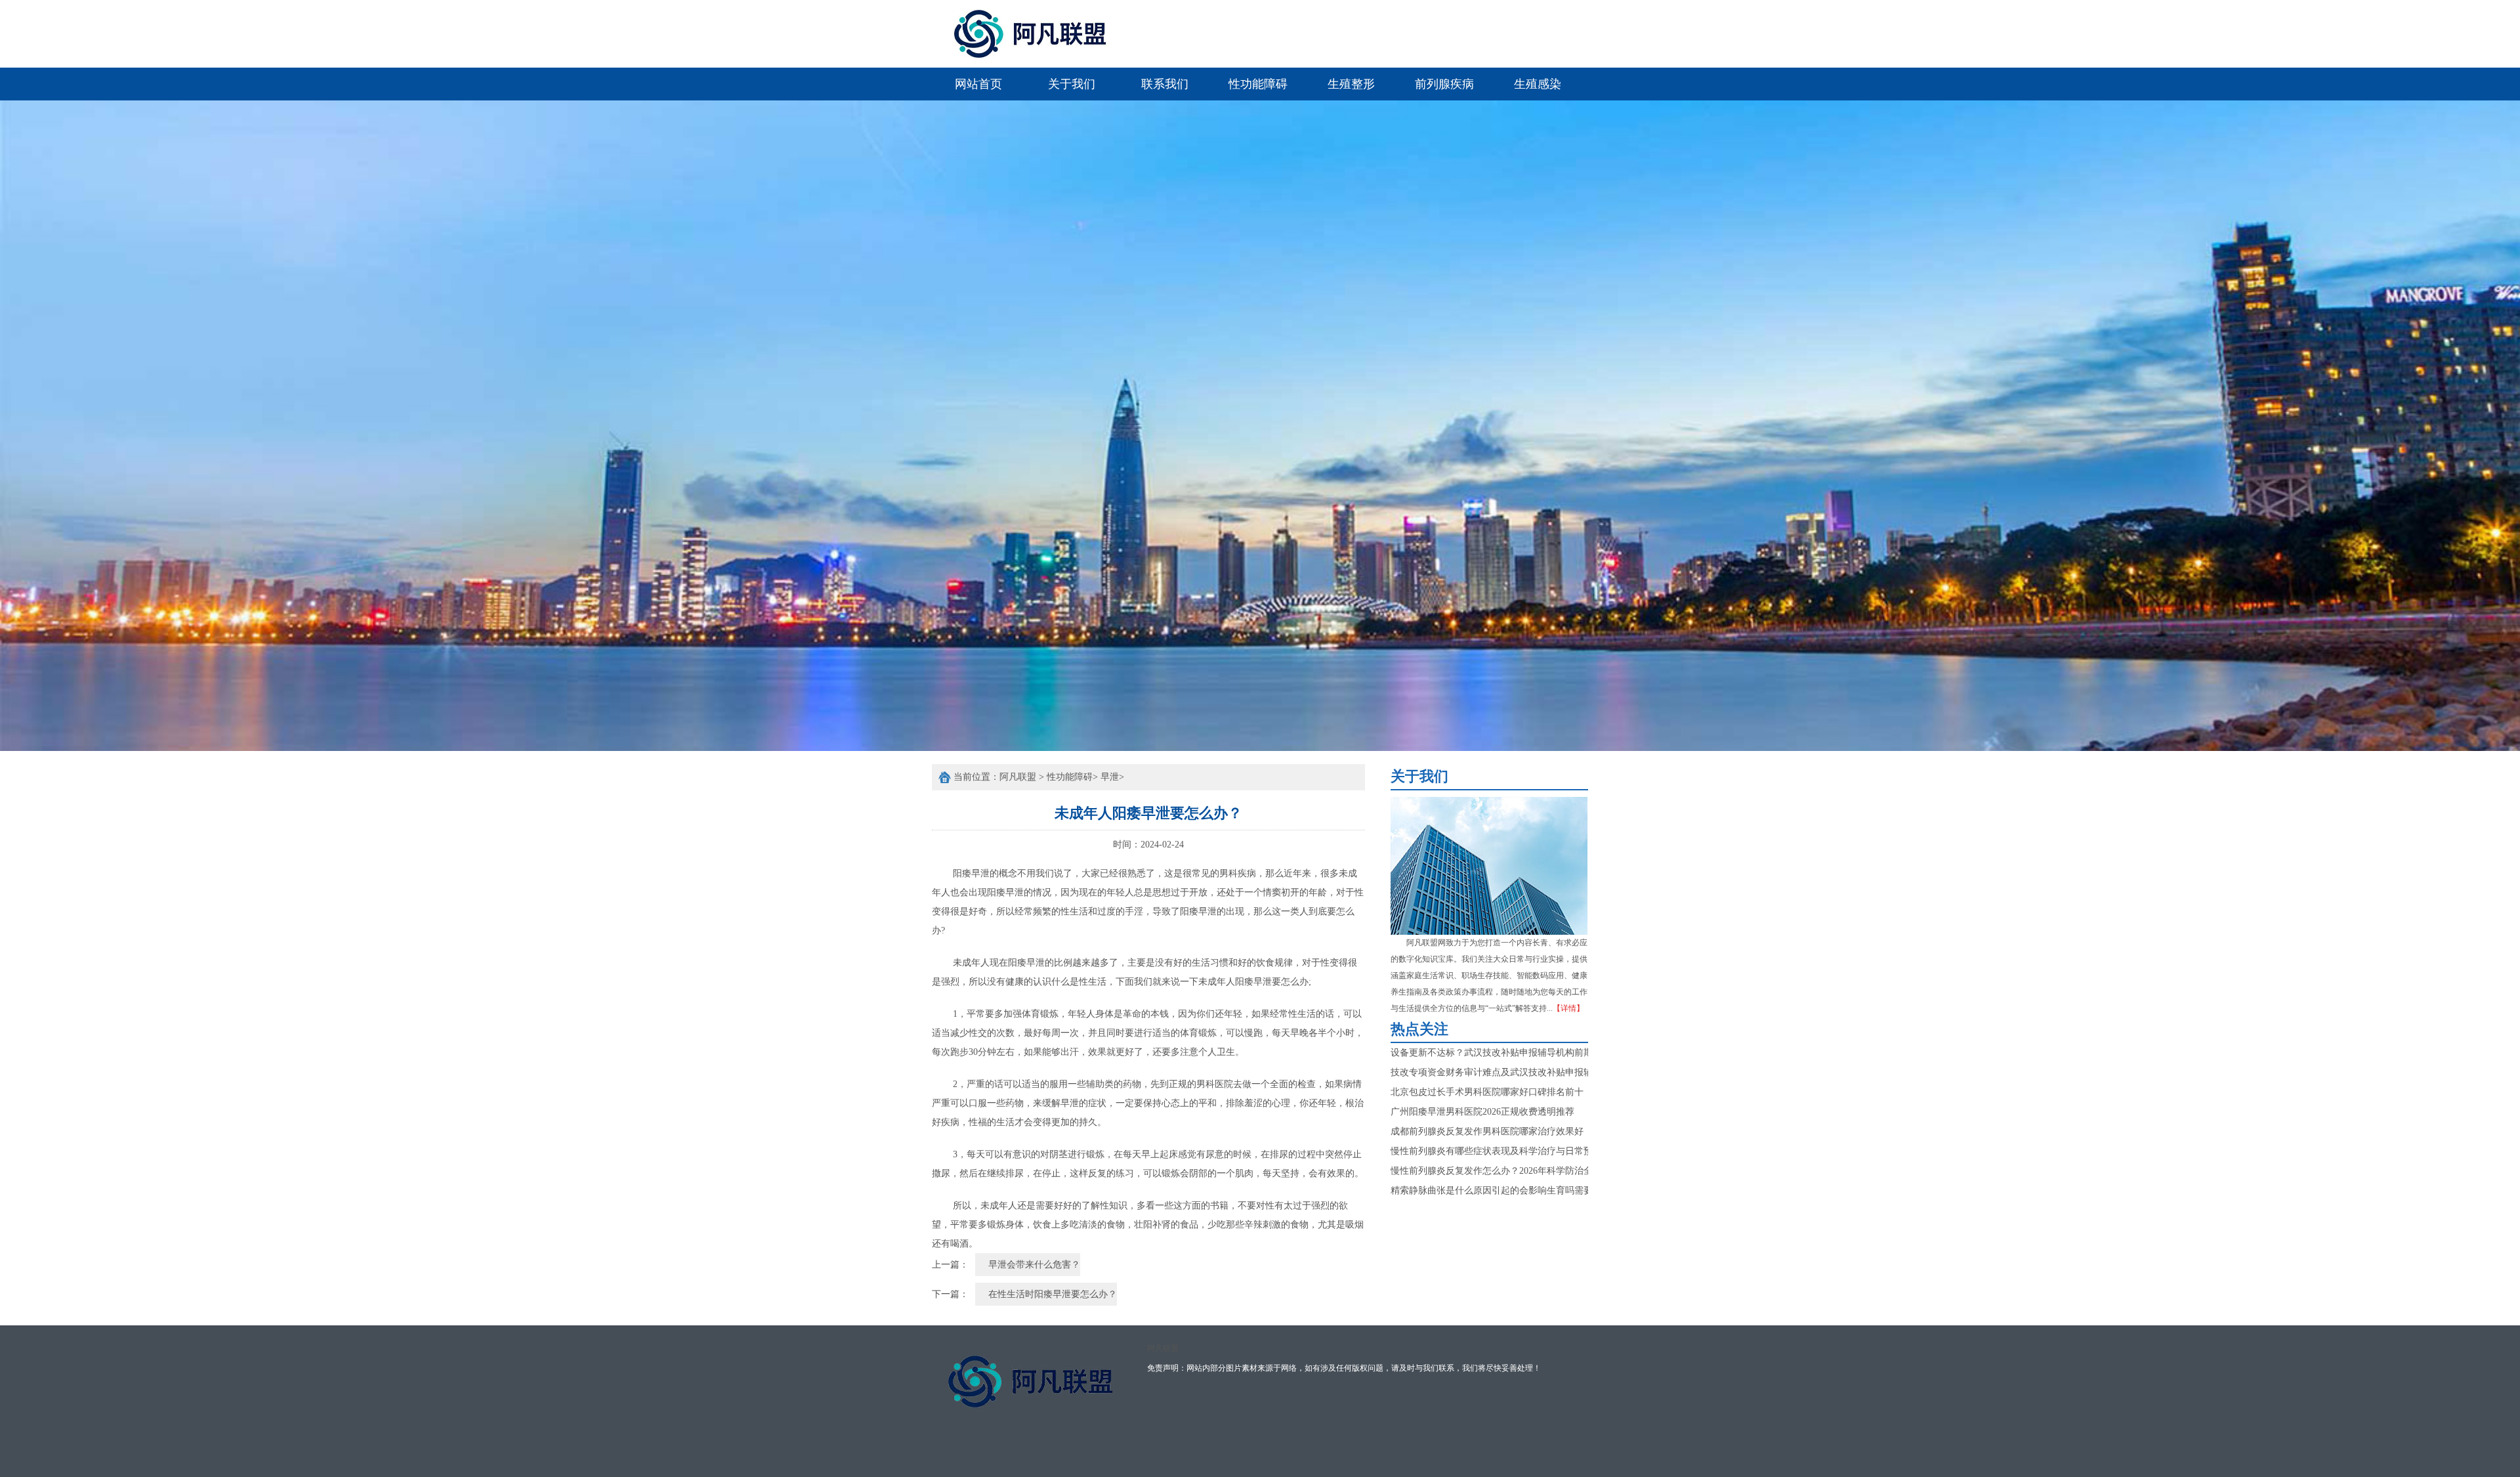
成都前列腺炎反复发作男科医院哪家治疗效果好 (1487, 1131)
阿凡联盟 (1018, 777)
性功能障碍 (1258, 84)
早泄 (1110, 777)
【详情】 (1568, 1008)
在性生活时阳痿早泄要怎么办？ (1053, 1294)
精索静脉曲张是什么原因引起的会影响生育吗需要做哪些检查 (1515, 1190)
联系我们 (1165, 84)
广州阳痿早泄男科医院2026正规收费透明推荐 (1482, 1112)
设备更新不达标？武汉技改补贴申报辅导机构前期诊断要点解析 (1519, 1053)
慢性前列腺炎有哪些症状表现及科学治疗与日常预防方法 (1505, 1151)
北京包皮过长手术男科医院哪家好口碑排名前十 (1487, 1092)
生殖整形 (1351, 84)
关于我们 (1072, 84)
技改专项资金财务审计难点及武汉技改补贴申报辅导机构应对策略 (1524, 1072)
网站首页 (978, 84)
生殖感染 (1538, 84)
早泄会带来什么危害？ (1034, 1265)
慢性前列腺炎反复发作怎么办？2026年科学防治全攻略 (1501, 1171)
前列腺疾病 (1444, 84)
